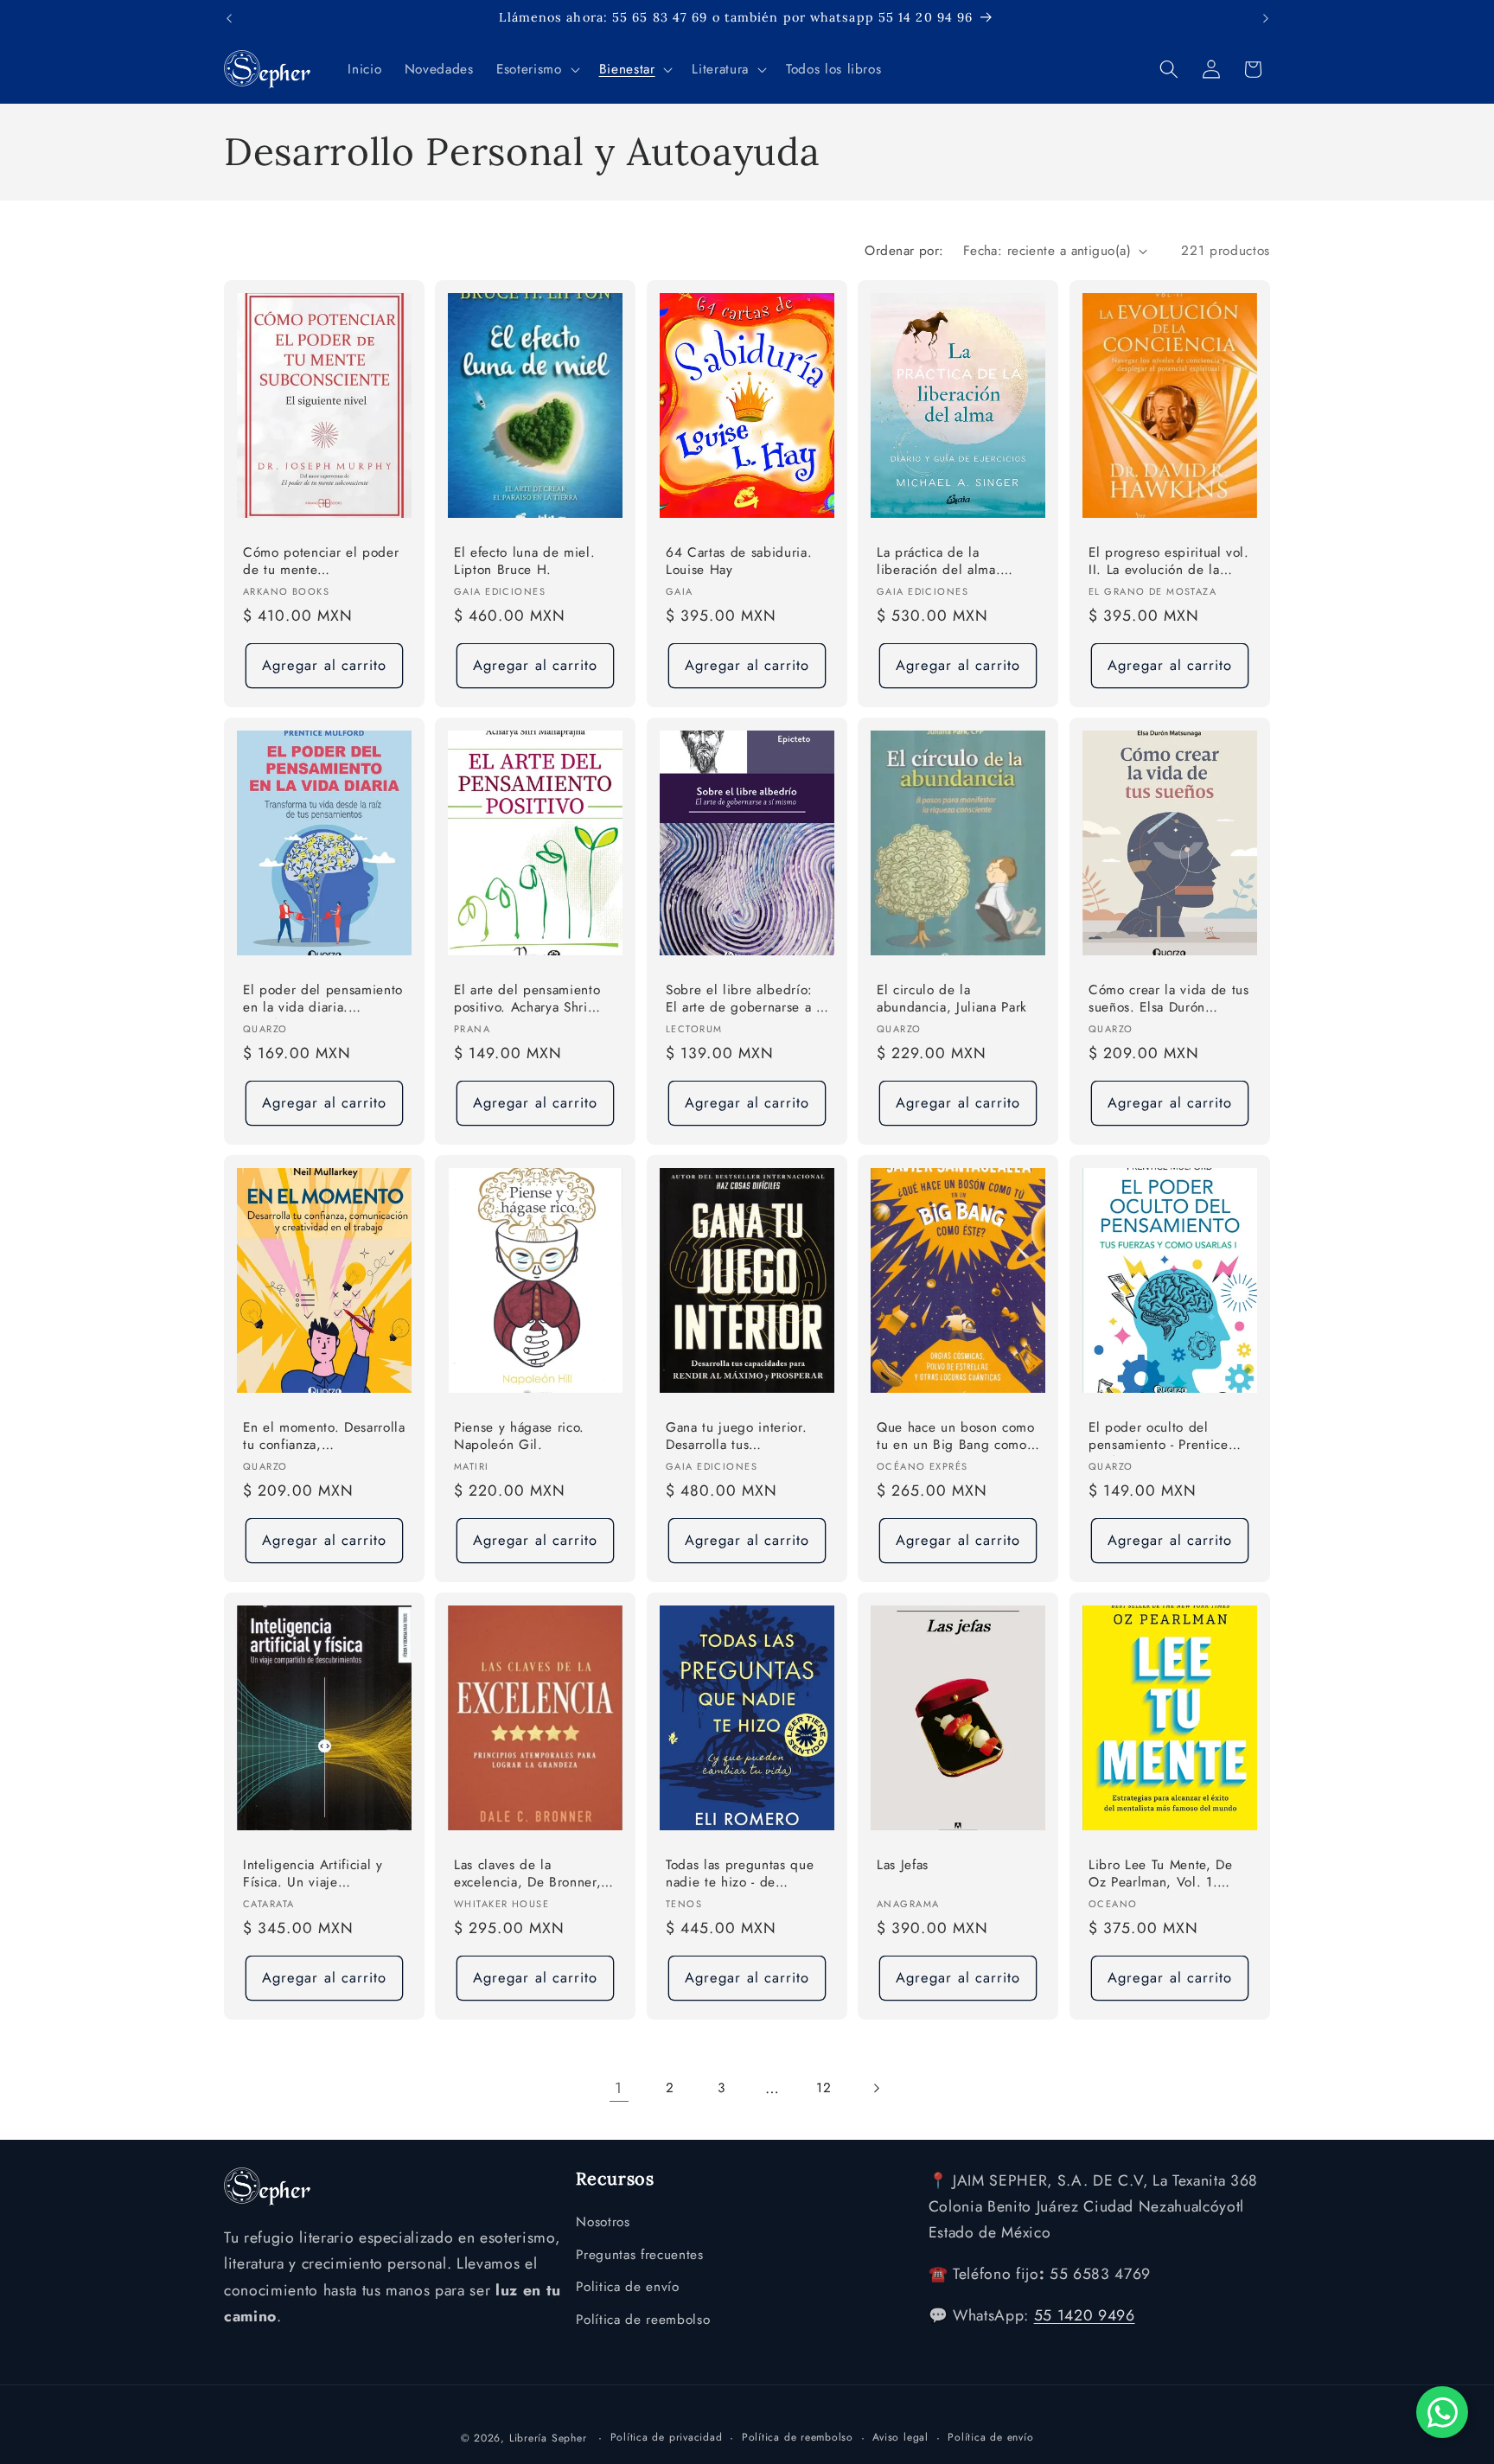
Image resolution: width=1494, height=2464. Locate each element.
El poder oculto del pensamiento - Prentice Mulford (1159, 1437)
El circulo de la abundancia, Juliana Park (952, 999)
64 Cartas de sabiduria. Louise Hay (739, 562)
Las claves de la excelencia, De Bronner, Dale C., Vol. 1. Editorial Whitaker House (531, 1875)
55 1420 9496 (1085, 2316)
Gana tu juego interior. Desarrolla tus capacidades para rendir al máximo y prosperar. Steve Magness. (740, 1437)
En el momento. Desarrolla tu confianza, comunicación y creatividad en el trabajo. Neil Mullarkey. (324, 1437)
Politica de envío (627, 2288)
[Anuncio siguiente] (1266, 18)
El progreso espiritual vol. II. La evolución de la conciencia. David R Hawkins (1169, 562)
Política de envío (990, 2436)
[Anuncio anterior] (229, 18)
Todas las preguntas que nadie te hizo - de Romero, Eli (740, 1875)
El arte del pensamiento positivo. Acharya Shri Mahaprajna (527, 1000)
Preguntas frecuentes (639, 2256)
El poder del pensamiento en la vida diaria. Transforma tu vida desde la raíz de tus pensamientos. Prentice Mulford (323, 1000)
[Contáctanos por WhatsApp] (1442, 2412)
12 (824, 2088)
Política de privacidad (667, 2436)
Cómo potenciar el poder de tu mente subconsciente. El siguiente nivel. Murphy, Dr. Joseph (321, 562)
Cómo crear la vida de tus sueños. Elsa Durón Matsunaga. (1169, 1000)
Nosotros (603, 2223)
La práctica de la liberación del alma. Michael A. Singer (939, 562)
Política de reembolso (643, 2320)
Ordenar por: (904, 251)
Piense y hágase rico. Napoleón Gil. (519, 1436)
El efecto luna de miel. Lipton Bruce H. (524, 562)
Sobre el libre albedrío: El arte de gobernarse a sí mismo (746, 1000)
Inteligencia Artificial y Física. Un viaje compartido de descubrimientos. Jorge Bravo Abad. (314, 1875)
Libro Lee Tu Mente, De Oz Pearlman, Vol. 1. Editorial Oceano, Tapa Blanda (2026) (1161, 1875)
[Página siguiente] (875, 2088)
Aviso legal (900, 2436)
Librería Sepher (548, 2437)
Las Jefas (903, 1865)
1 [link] (619, 2088)
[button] (536, 69)
